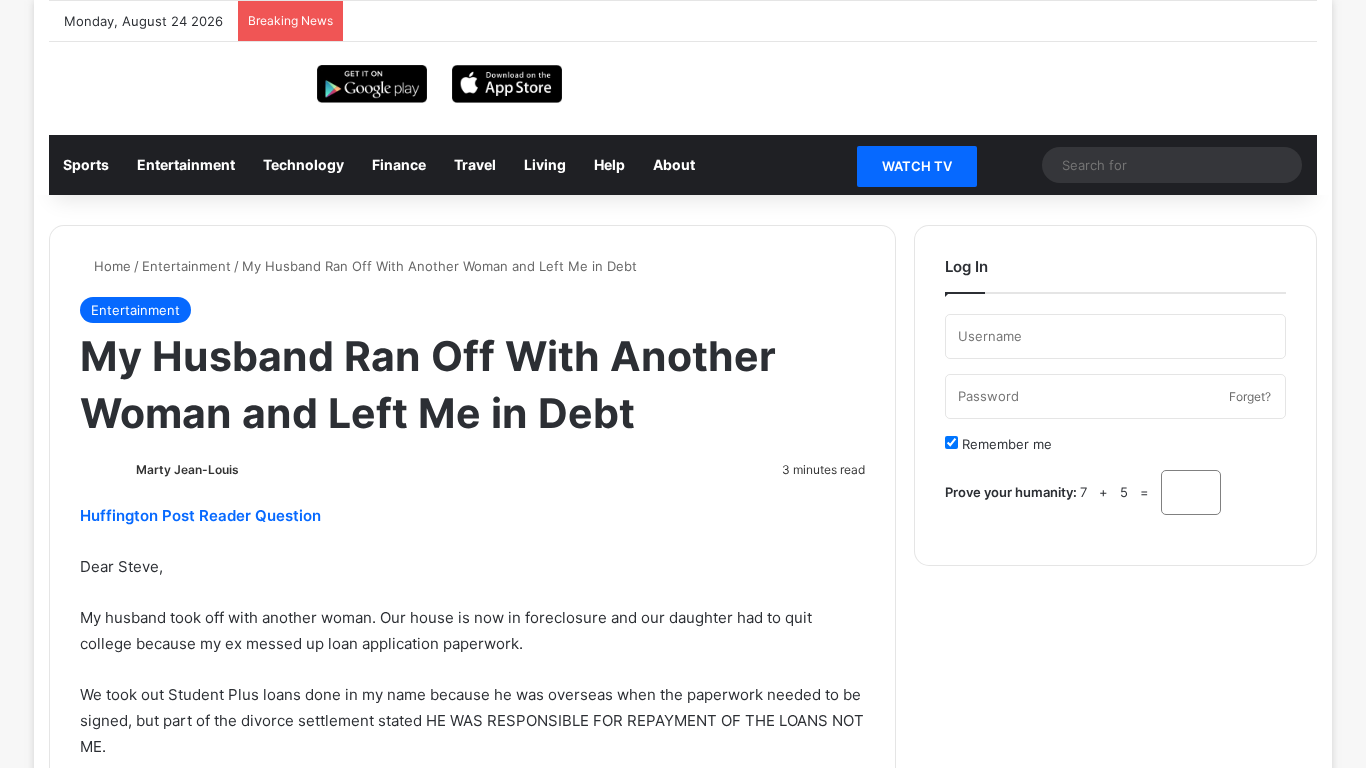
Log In (1116, 555)
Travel (475, 164)
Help (609, 164)
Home (110, 266)
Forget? (1250, 396)
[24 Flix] (99, 78)
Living (545, 164)
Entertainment (186, 164)
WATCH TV (917, 166)
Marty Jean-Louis (187, 469)
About (674, 164)
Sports (86, 164)
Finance (399, 164)
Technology (303, 164)
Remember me (1005, 444)
